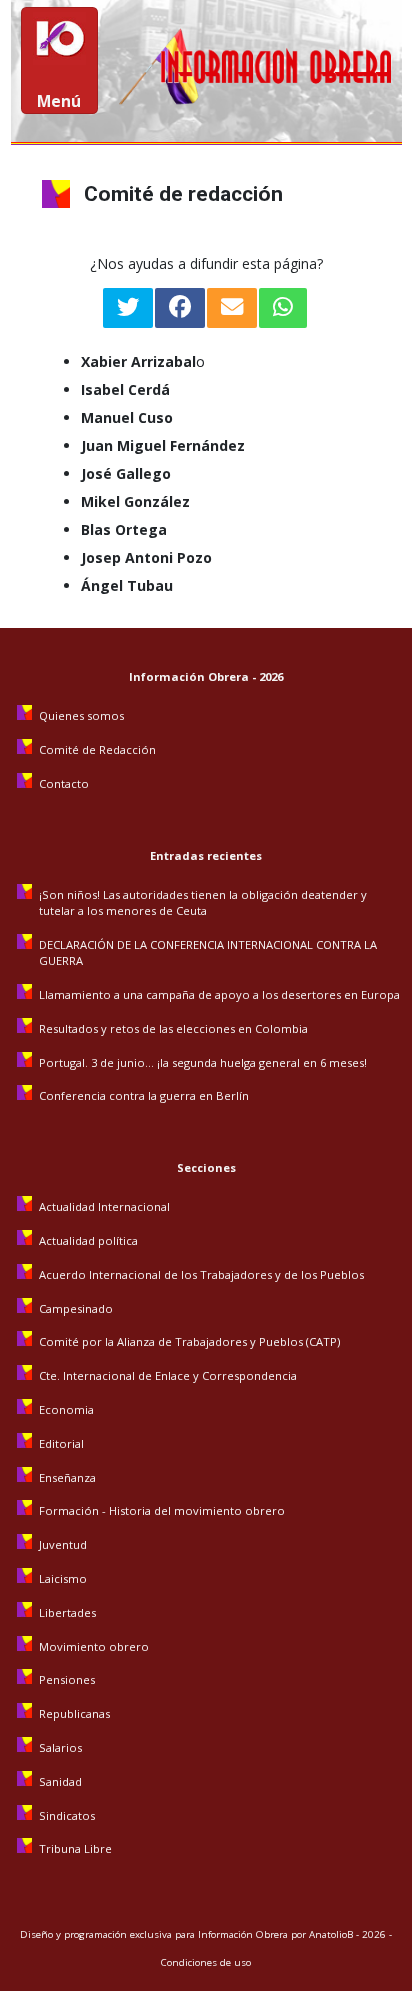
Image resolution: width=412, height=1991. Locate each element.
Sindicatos (67, 1815)
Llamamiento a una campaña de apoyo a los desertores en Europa (219, 994)
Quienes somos (81, 715)
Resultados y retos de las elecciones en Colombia (175, 1028)
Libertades (67, 1612)
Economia (66, 1409)
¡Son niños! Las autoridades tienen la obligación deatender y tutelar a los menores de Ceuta (203, 902)
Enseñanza (67, 1477)
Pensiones (67, 1679)
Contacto (64, 783)
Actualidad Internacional (104, 1206)
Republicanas (74, 1713)
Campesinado (76, 1308)
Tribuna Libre (75, 1848)
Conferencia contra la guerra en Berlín (145, 1095)
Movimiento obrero (94, 1646)
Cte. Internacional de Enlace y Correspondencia (168, 1375)
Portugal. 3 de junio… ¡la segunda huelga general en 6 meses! (204, 1062)
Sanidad (60, 1781)
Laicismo (63, 1578)
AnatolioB (331, 1934)
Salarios (60, 1747)
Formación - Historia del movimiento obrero (162, 1510)
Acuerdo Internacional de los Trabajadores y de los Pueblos (201, 1274)
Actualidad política (88, 1240)
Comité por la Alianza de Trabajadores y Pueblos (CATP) (189, 1341)
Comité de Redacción (97, 749)
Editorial (61, 1443)
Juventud (63, 1544)
